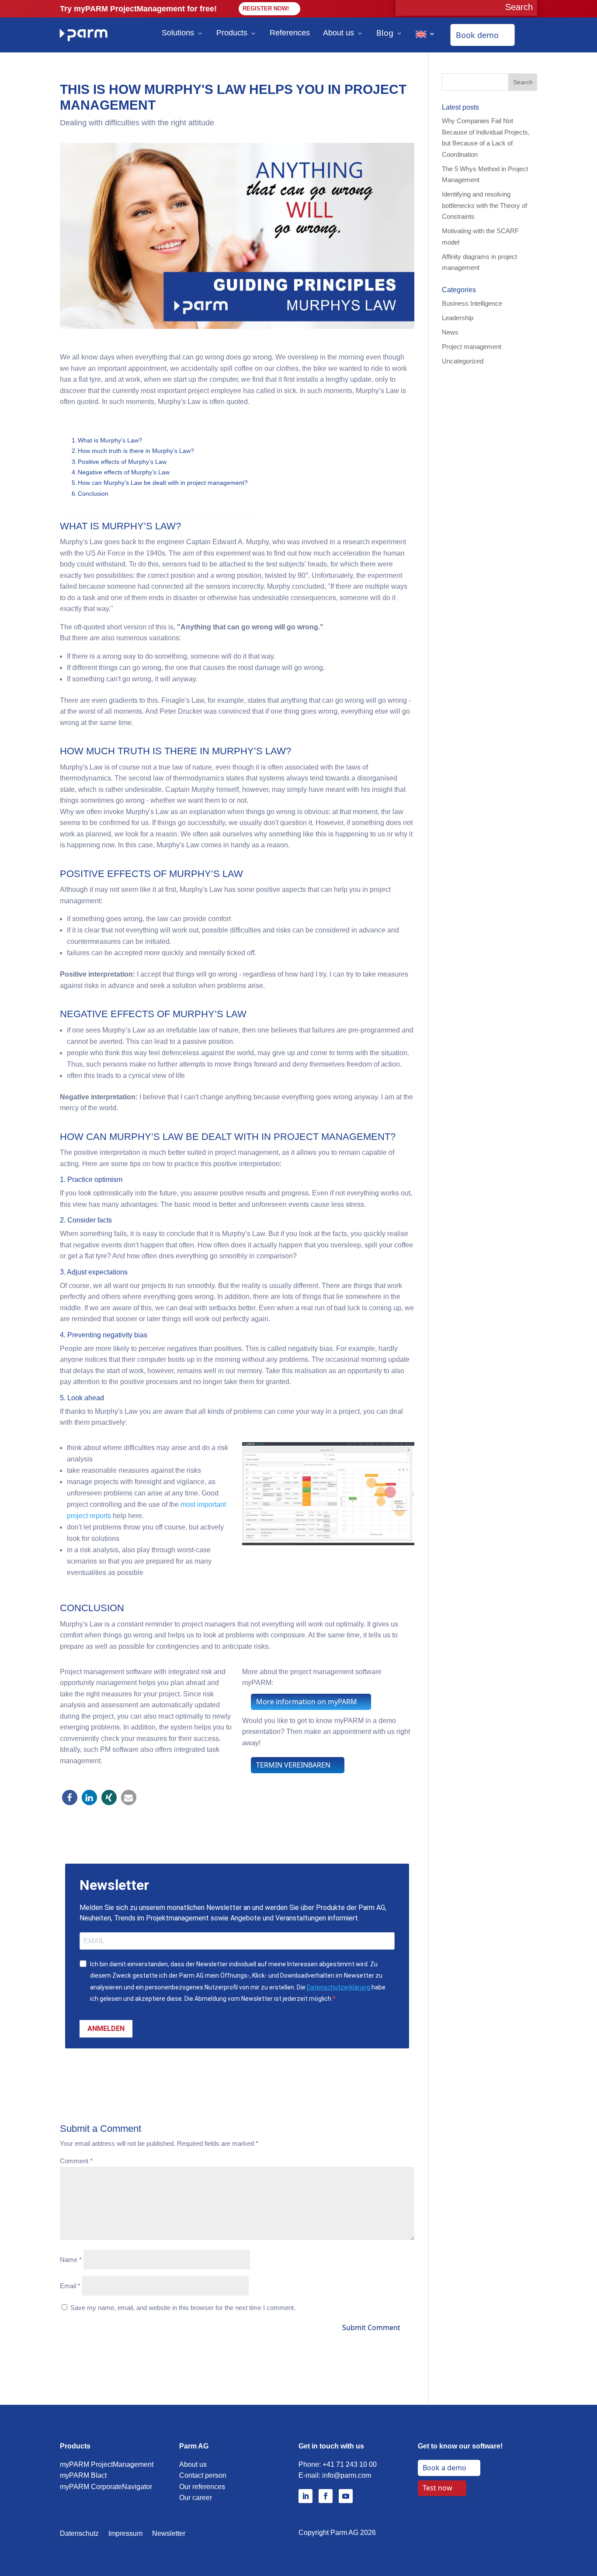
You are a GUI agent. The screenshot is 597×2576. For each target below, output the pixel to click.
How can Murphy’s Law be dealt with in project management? (163, 483)
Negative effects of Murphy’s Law (124, 472)
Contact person (203, 2475)
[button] (70, 1797)
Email (70, 2286)
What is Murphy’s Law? (110, 440)
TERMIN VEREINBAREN (293, 1765)
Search (523, 82)
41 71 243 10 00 (352, 2464)
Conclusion (93, 494)
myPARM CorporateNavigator (106, 2487)
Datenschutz (79, 2534)
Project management (472, 347)
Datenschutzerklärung (339, 1987)
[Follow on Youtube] (346, 2496)
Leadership (458, 318)
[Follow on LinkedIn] (305, 2496)
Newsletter (169, 2534)
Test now (437, 2488)
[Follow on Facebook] (326, 2496)
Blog (385, 33)
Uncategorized (463, 361)
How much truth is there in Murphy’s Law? (136, 451)
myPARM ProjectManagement (107, 2464)
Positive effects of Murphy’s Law (122, 462)
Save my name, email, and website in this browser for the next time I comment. (183, 2308)
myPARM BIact (83, 2475)
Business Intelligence (472, 303)
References (290, 33)
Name (71, 2260)
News (450, 332)
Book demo (477, 35)
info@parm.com (347, 2475)
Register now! (266, 9)
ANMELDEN (106, 2029)
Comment (76, 2161)
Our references (202, 2487)
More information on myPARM (307, 1702)
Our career (196, 2498)
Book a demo (444, 2468)
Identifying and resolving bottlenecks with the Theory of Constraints (484, 205)
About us (338, 33)
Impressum (125, 2534)
